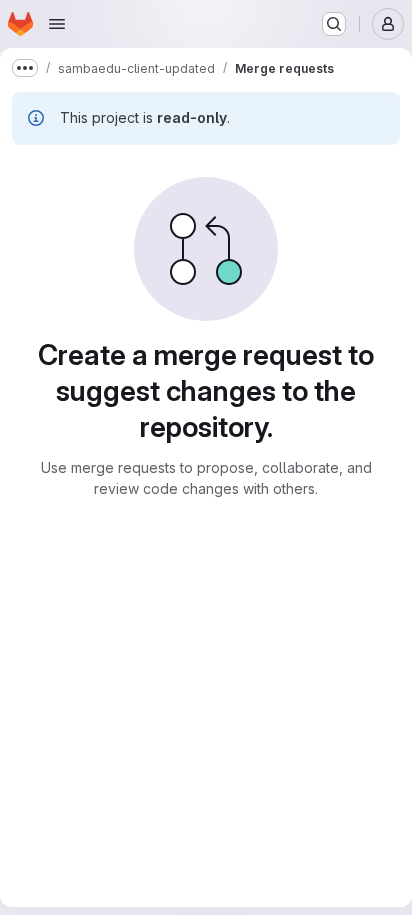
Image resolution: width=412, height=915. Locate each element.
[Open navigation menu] (57, 24)
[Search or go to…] (334, 24)
